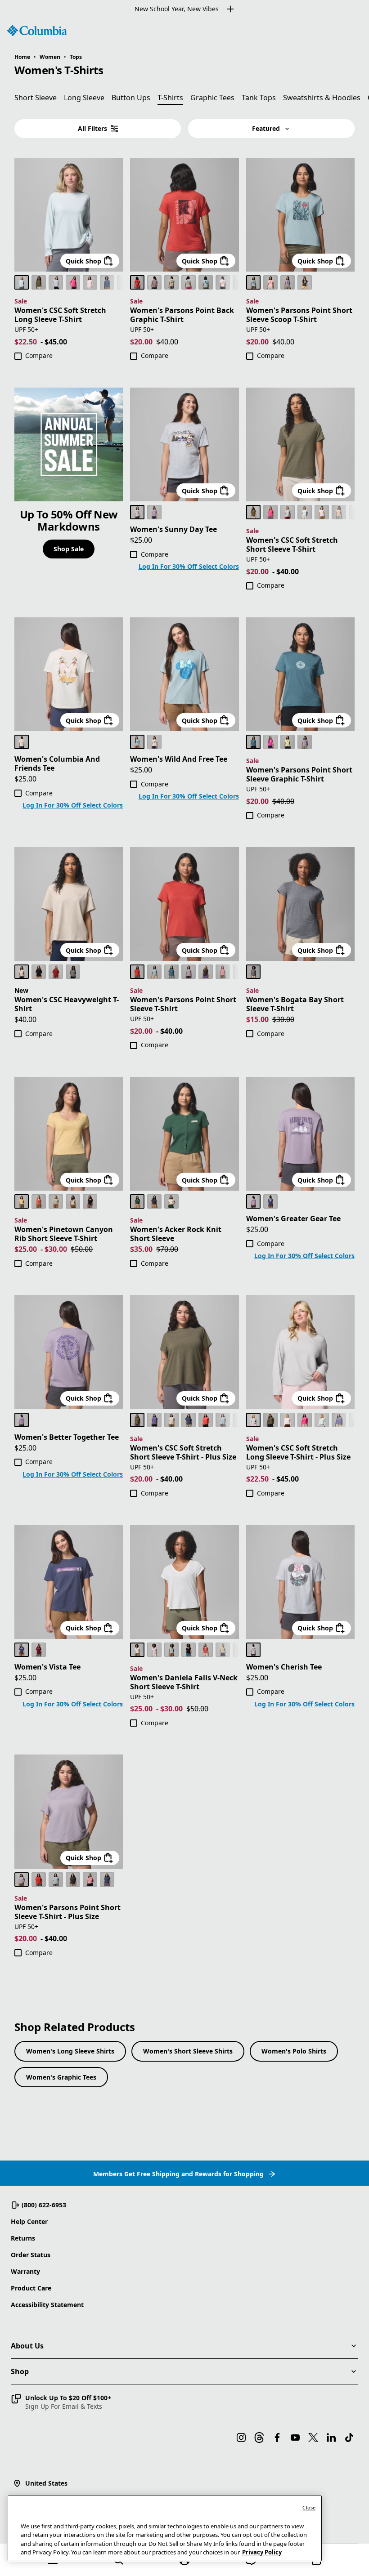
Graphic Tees (212, 98)
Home (22, 57)
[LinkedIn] (331, 2438)
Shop (20, 2371)
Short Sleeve (36, 98)
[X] (313, 2438)
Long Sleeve (84, 98)
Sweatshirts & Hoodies (322, 98)
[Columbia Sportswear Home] (37, 31)
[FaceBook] (277, 2438)
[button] (61, 2402)
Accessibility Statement (47, 2305)
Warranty (25, 2271)
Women (50, 57)
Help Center (29, 2221)
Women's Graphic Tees (61, 2077)
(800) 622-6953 (44, 2205)
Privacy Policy (262, 2552)
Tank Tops (259, 98)
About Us (27, 2346)
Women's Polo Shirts (294, 2051)
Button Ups (131, 98)
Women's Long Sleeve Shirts (70, 2051)
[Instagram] (241, 2438)
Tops (76, 57)
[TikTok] (349, 2438)
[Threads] (259, 2438)
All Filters (92, 128)
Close (309, 2507)
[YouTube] (295, 2438)
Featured (266, 128)
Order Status (31, 2255)
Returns (23, 2238)
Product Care (31, 2288)
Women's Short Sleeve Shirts (188, 2051)
